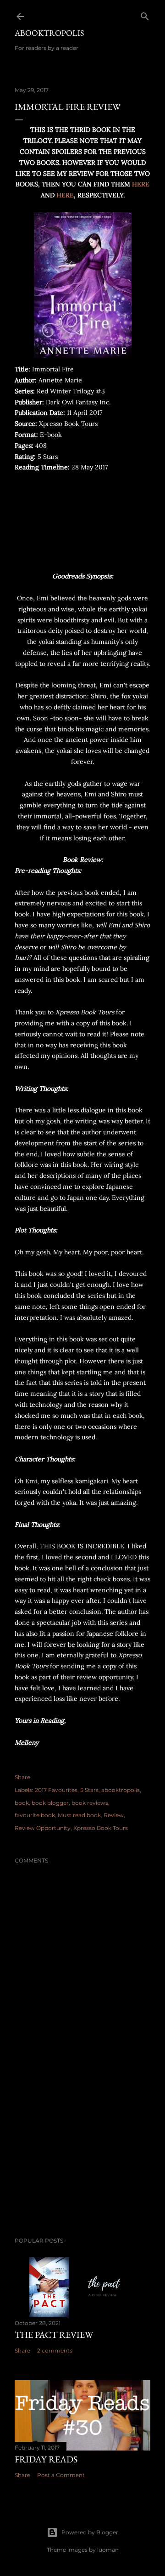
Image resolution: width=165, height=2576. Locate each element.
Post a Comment (61, 2475)
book (22, 1803)
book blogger (50, 1803)
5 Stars (89, 1790)
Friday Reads (46, 2459)
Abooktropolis (49, 33)
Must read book (79, 1815)
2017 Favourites (56, 1790)
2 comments (55, 2350)
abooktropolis (121, 1790)
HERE (141, 184)
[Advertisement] (82, 2157)
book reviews (90, 1803)
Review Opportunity (43, 1828)
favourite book (35, 1815)
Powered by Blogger (90, 2532)
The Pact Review (54, 2335)
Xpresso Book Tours (101, 1828)
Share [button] (22, 1777)
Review (114, 1815)
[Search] (145, 14)
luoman (108, 2550)
